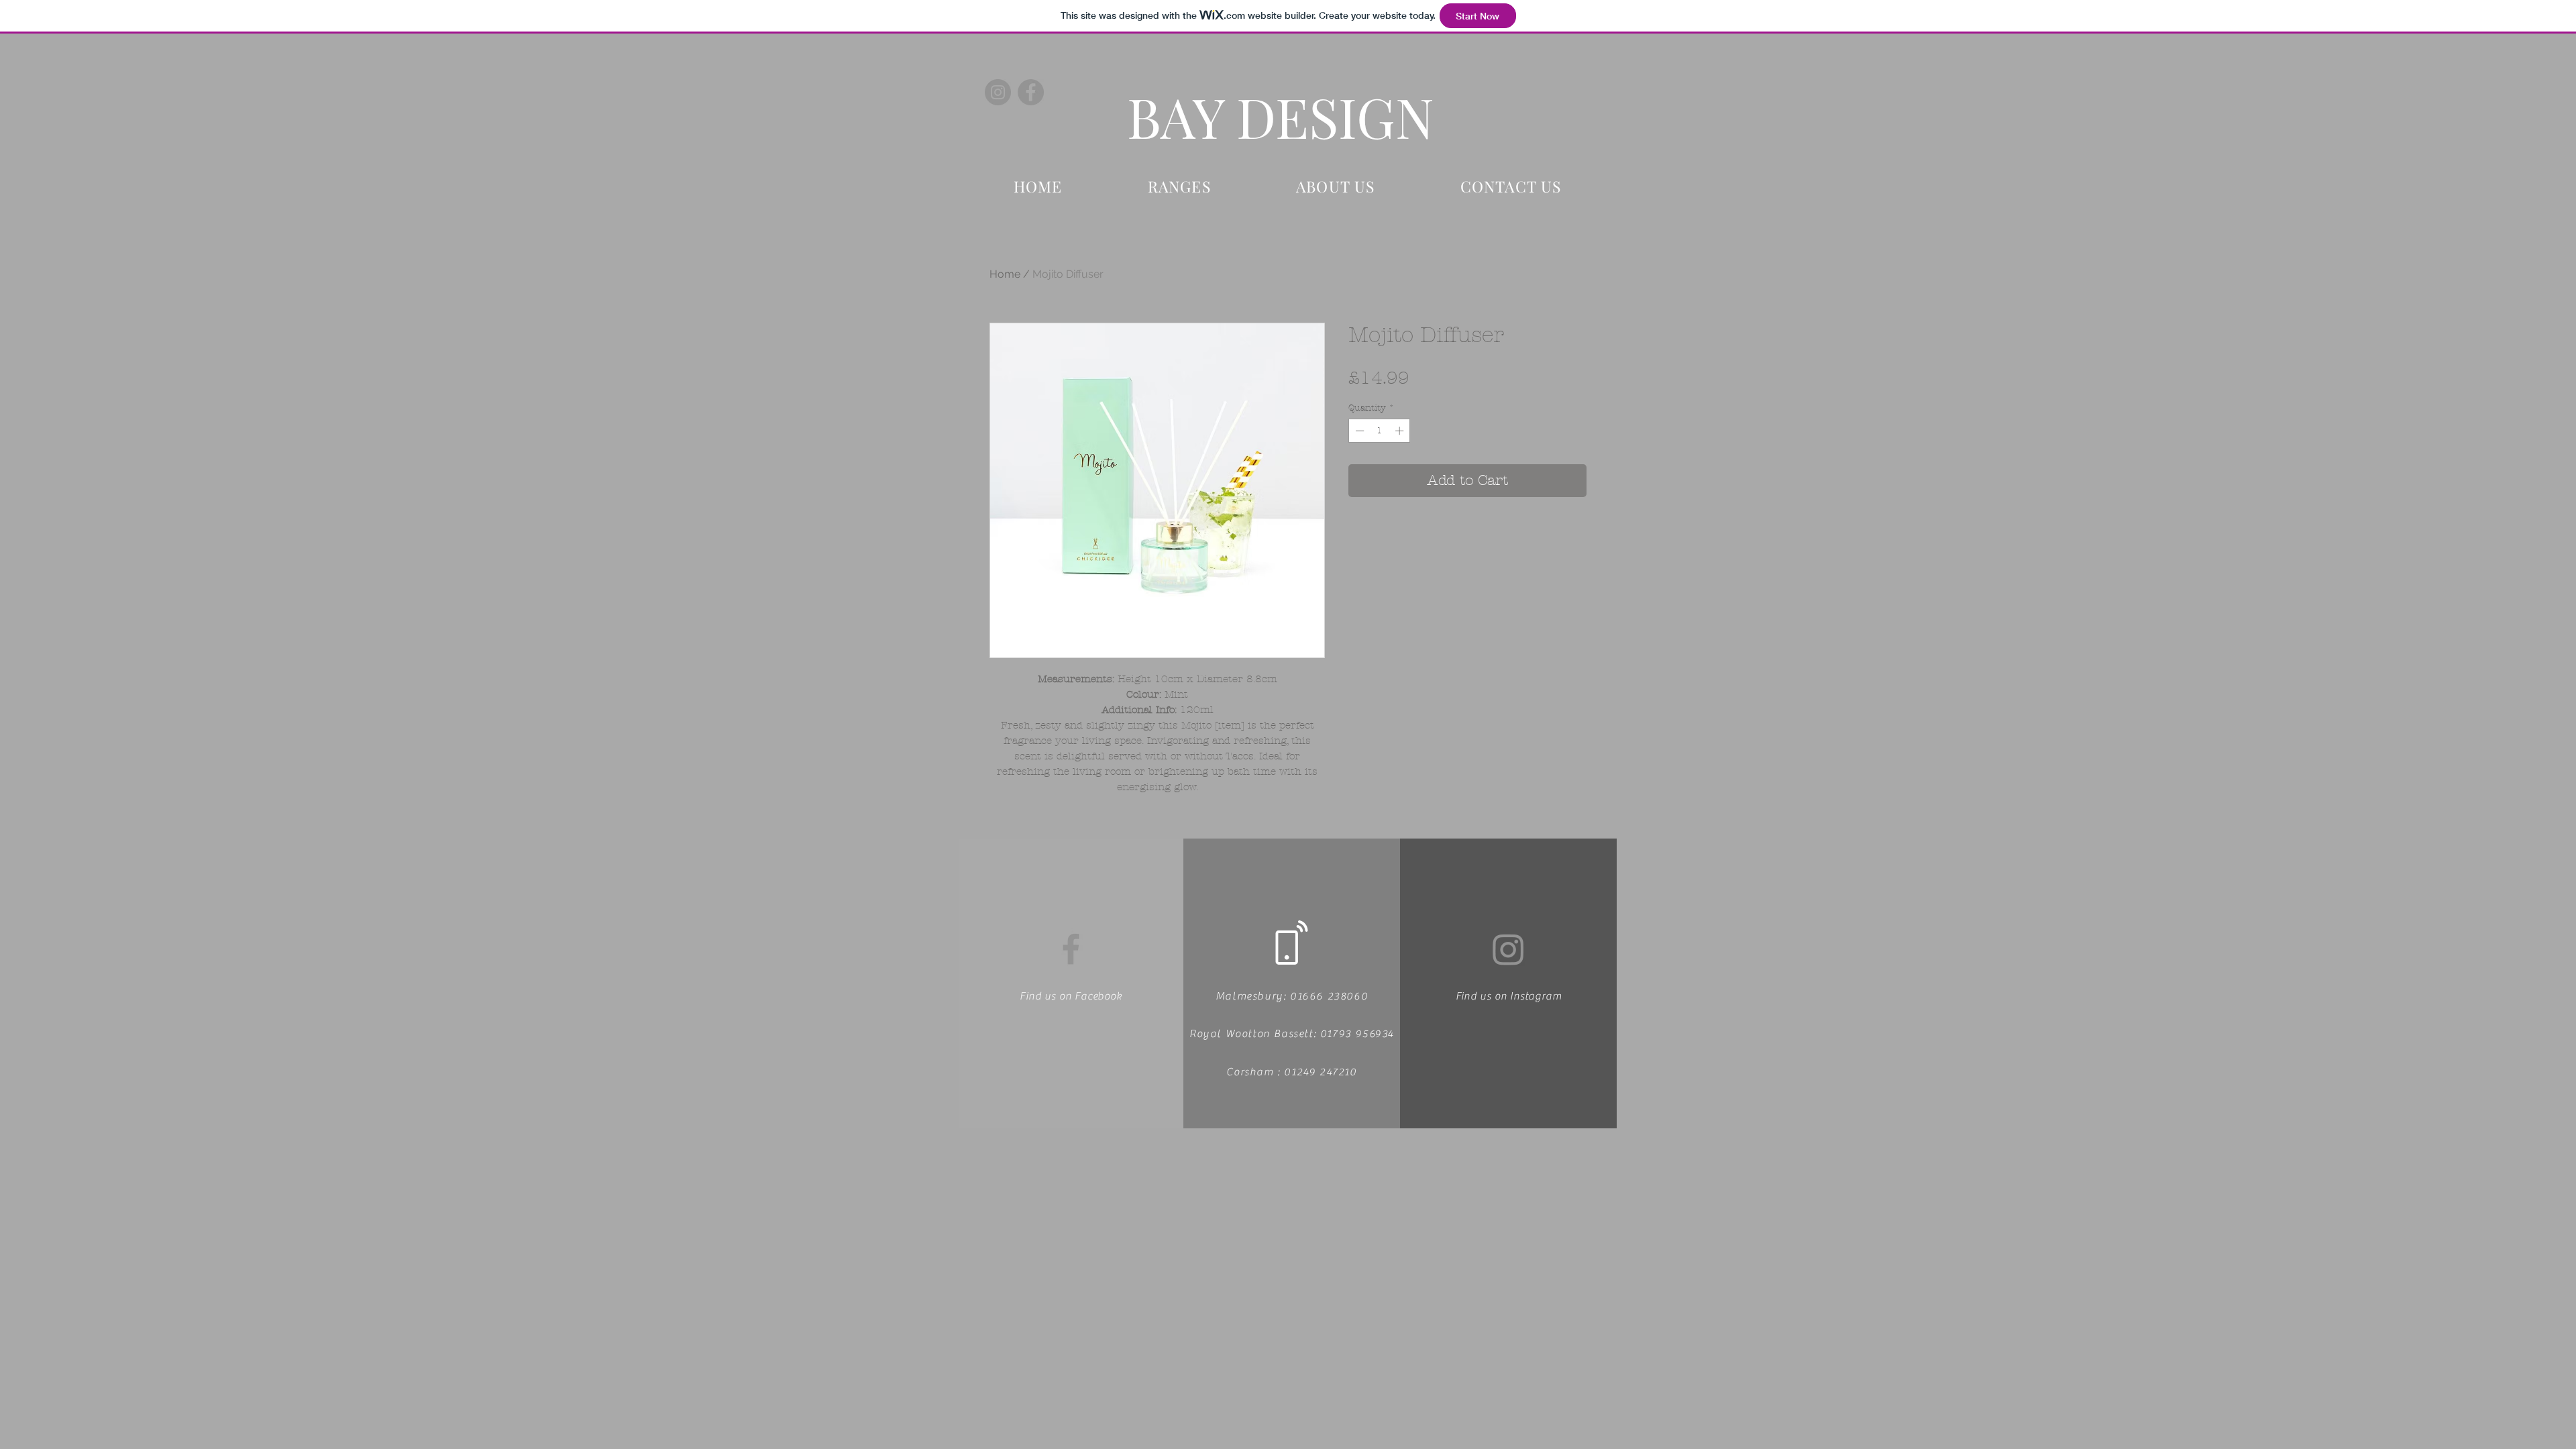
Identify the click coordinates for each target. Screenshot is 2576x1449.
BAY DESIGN (1281, 116)
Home (1005, 274)
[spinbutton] (1380, 431)
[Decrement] (1358, 431)
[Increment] (1401, 431)
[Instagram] (998, 92)
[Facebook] (1031, 92)
